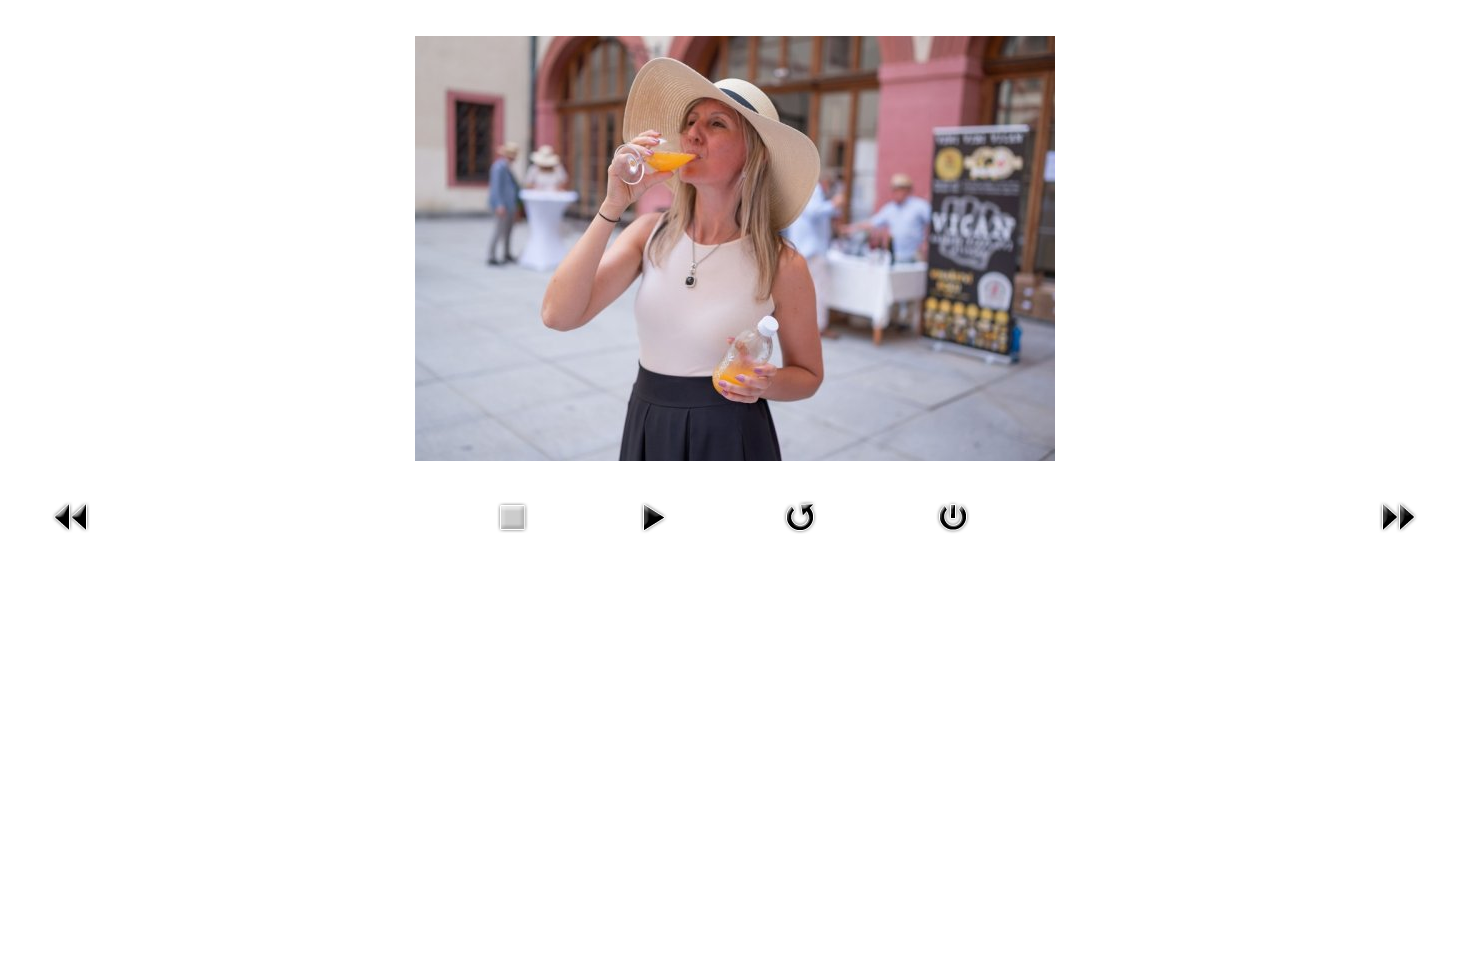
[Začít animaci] (653, 535)
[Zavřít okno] (953, 535)
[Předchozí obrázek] (72, 535)
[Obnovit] (800, 535)
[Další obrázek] (1398, 535)
